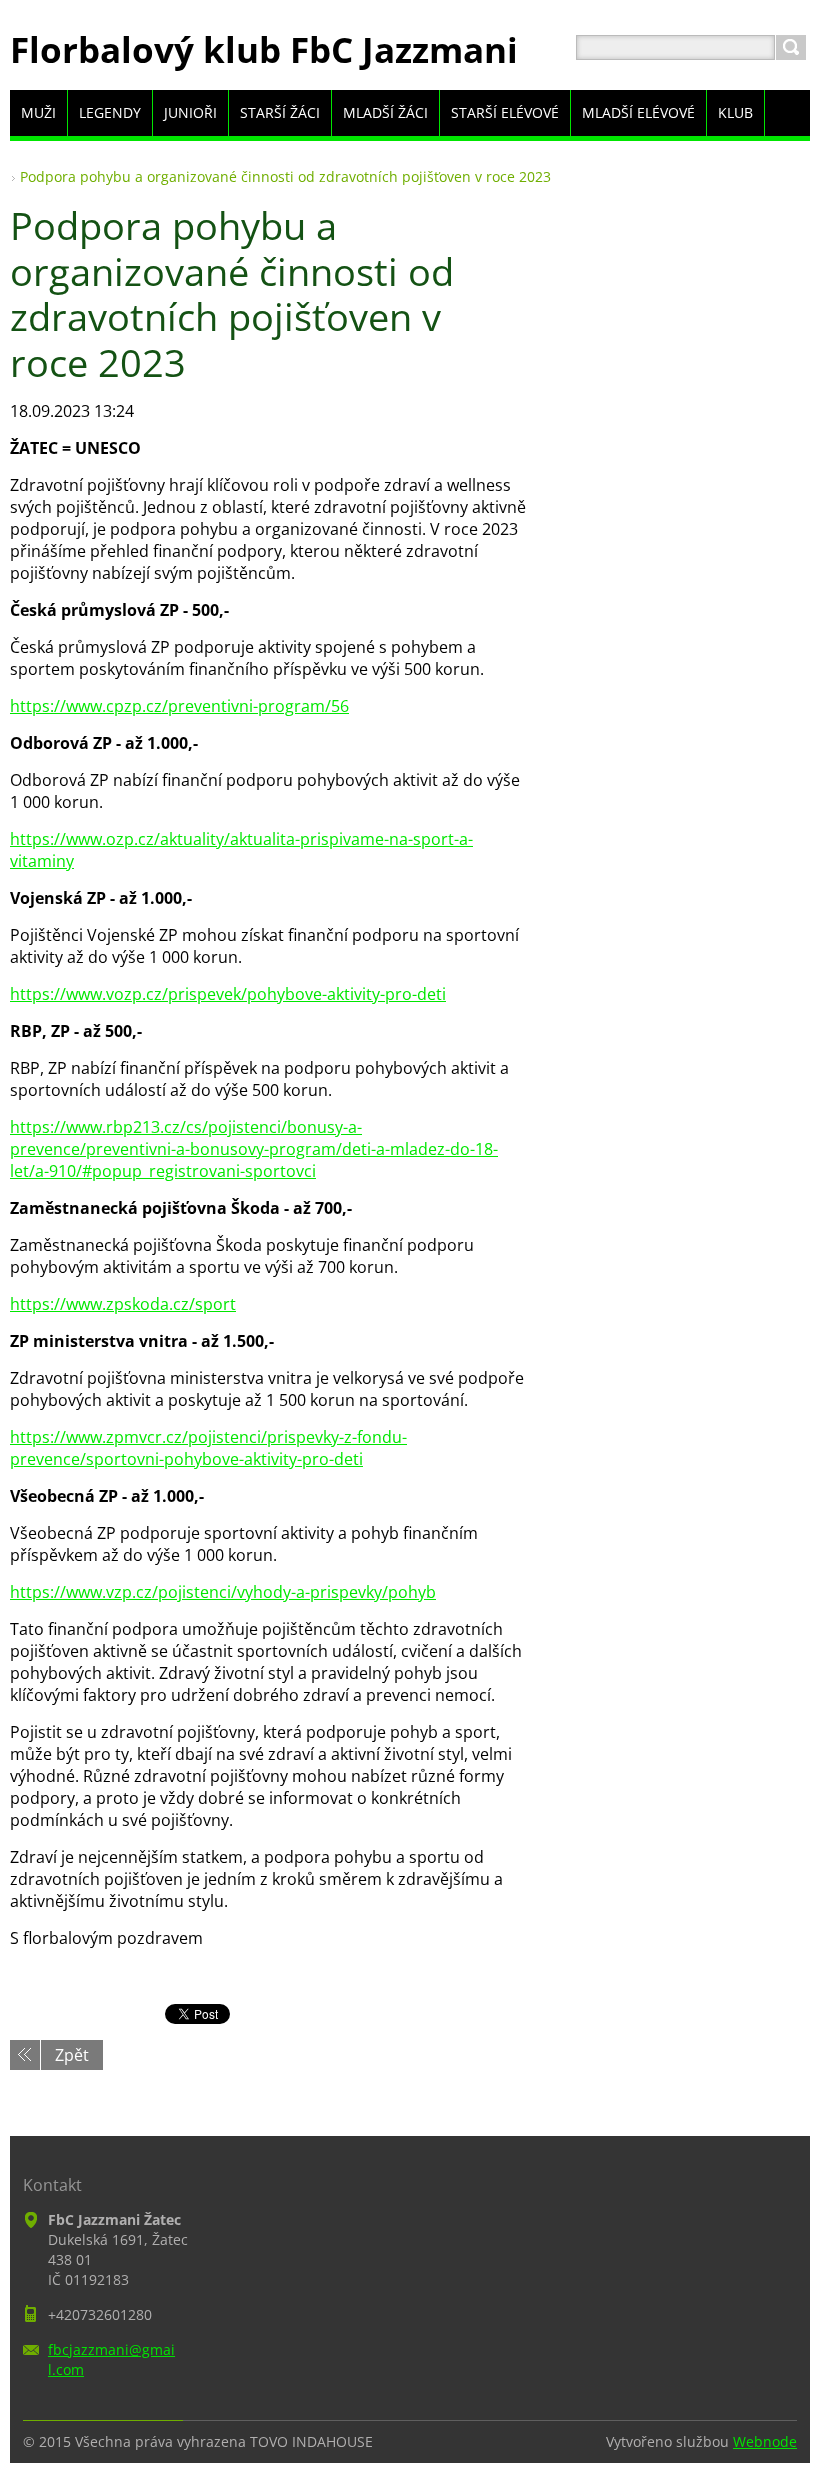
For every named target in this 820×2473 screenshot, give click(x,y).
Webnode (765, 2441)
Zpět (72, 2055)
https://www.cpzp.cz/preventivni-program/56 (179, 706)
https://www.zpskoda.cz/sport (123, 1304)
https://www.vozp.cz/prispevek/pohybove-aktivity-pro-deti (228, 994)
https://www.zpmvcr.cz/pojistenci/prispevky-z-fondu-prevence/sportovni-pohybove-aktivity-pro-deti (208, 1448)
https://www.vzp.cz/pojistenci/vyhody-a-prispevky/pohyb (223, 1592)
